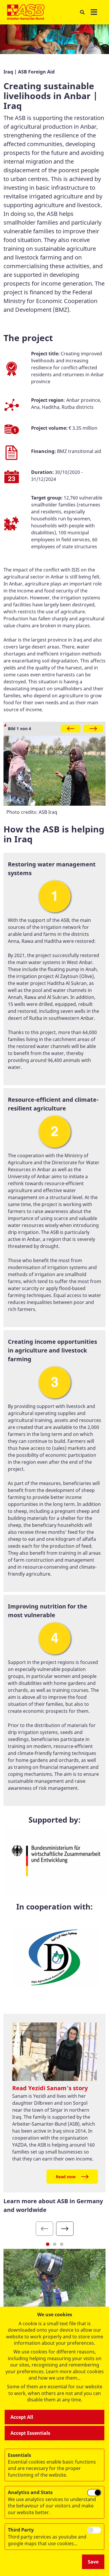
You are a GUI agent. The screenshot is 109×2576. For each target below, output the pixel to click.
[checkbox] (94, 2493)
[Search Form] (82, 12)
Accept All (22, 2417)
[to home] (26, 12)
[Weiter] (93, 729)
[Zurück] (71, 729)
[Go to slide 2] (55, 2244)
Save (93, 2562)
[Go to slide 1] (48, 2244)
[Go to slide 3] (62, 2244)
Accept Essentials (30, 2433)
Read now (66, 2177)
